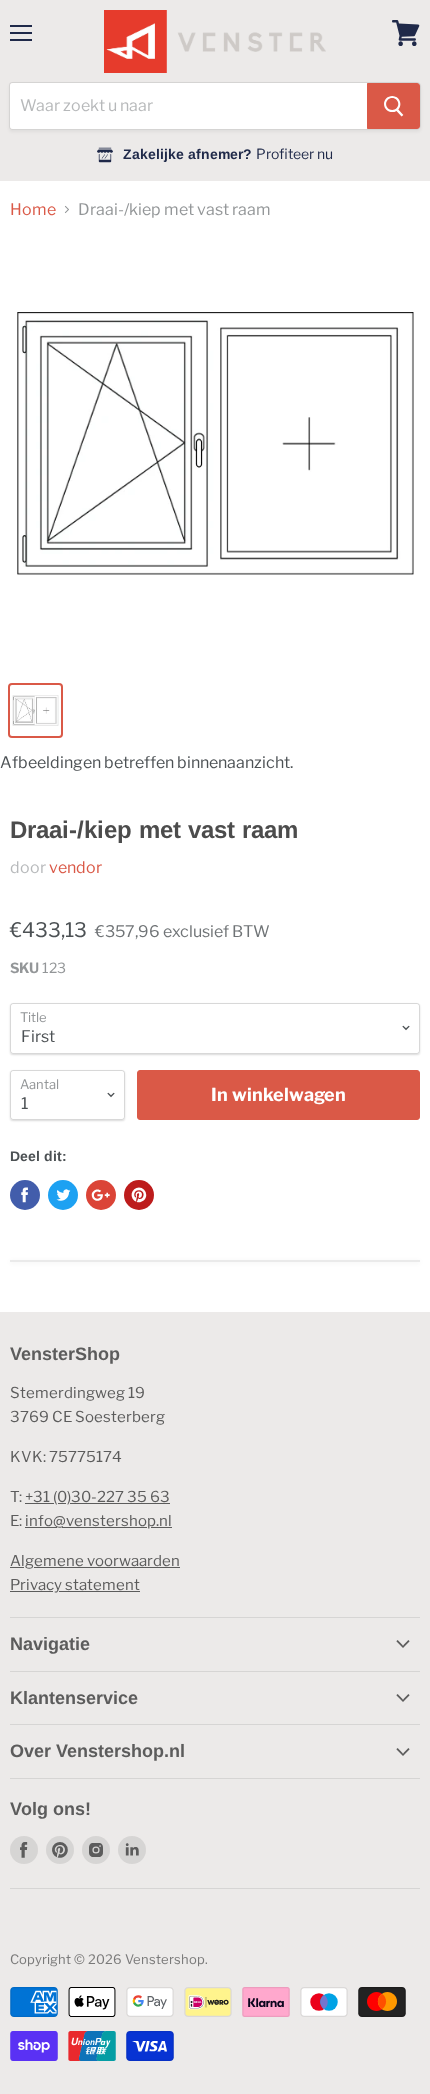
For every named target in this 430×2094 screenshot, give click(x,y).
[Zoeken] (393, 106)
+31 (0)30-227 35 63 (97, 1497)
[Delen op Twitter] (63, 1195)
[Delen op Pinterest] (139, 1195)
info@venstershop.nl (98, 1521)
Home (33, 210)
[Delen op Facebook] (25, 1195)
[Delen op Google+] (101, 1195)
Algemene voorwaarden (95, 1561)
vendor (75, 867)
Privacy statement (75, 1585)
